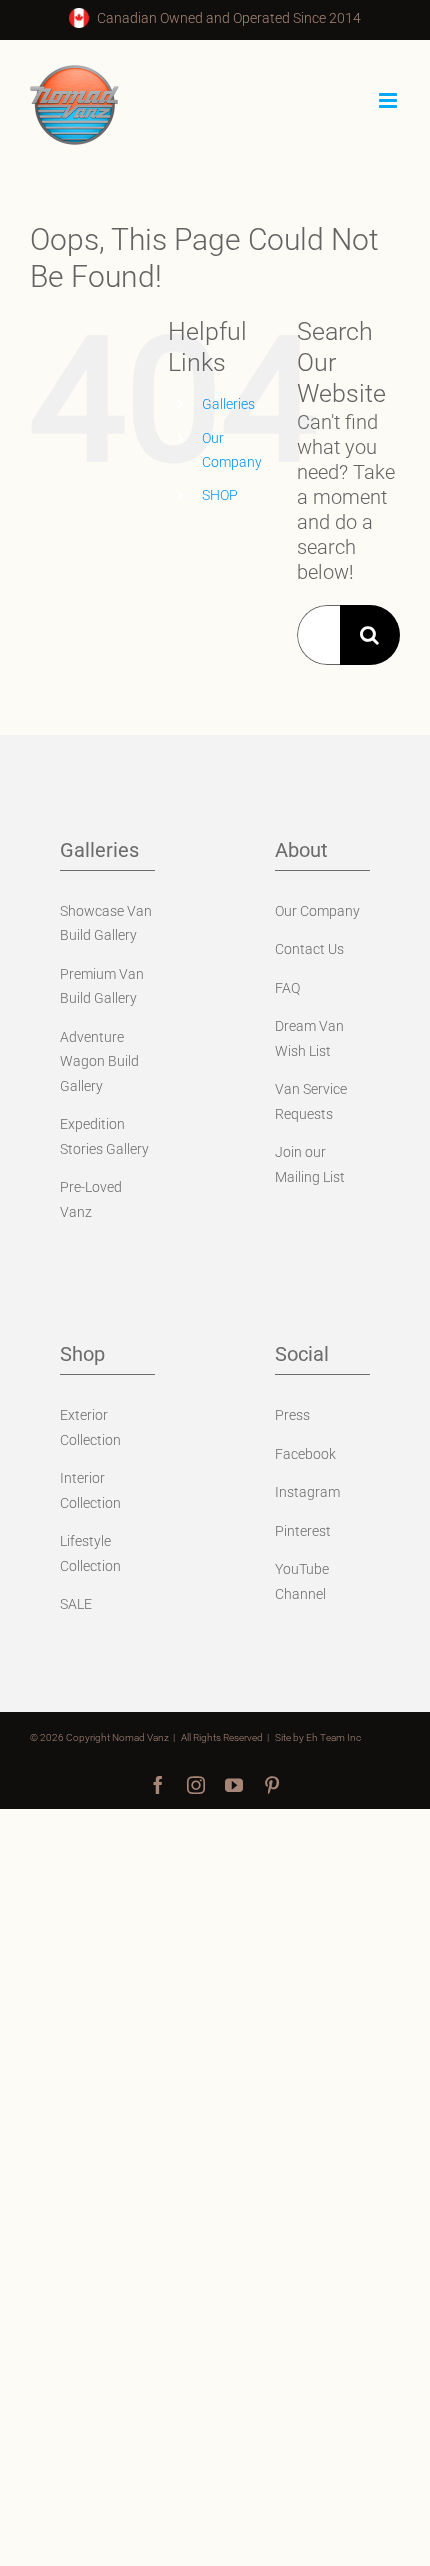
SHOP (220, 495)
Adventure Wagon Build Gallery (99, 1061)
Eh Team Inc (333, 1737)
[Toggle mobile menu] (389, 100)
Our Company (317, 911)
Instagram (307, 1492)
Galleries (228, 404)
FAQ (287, 988)
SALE (76, 1604)
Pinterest (303, 1531)
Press (292, 1415)
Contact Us (309, 949)
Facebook (305, 1454)
